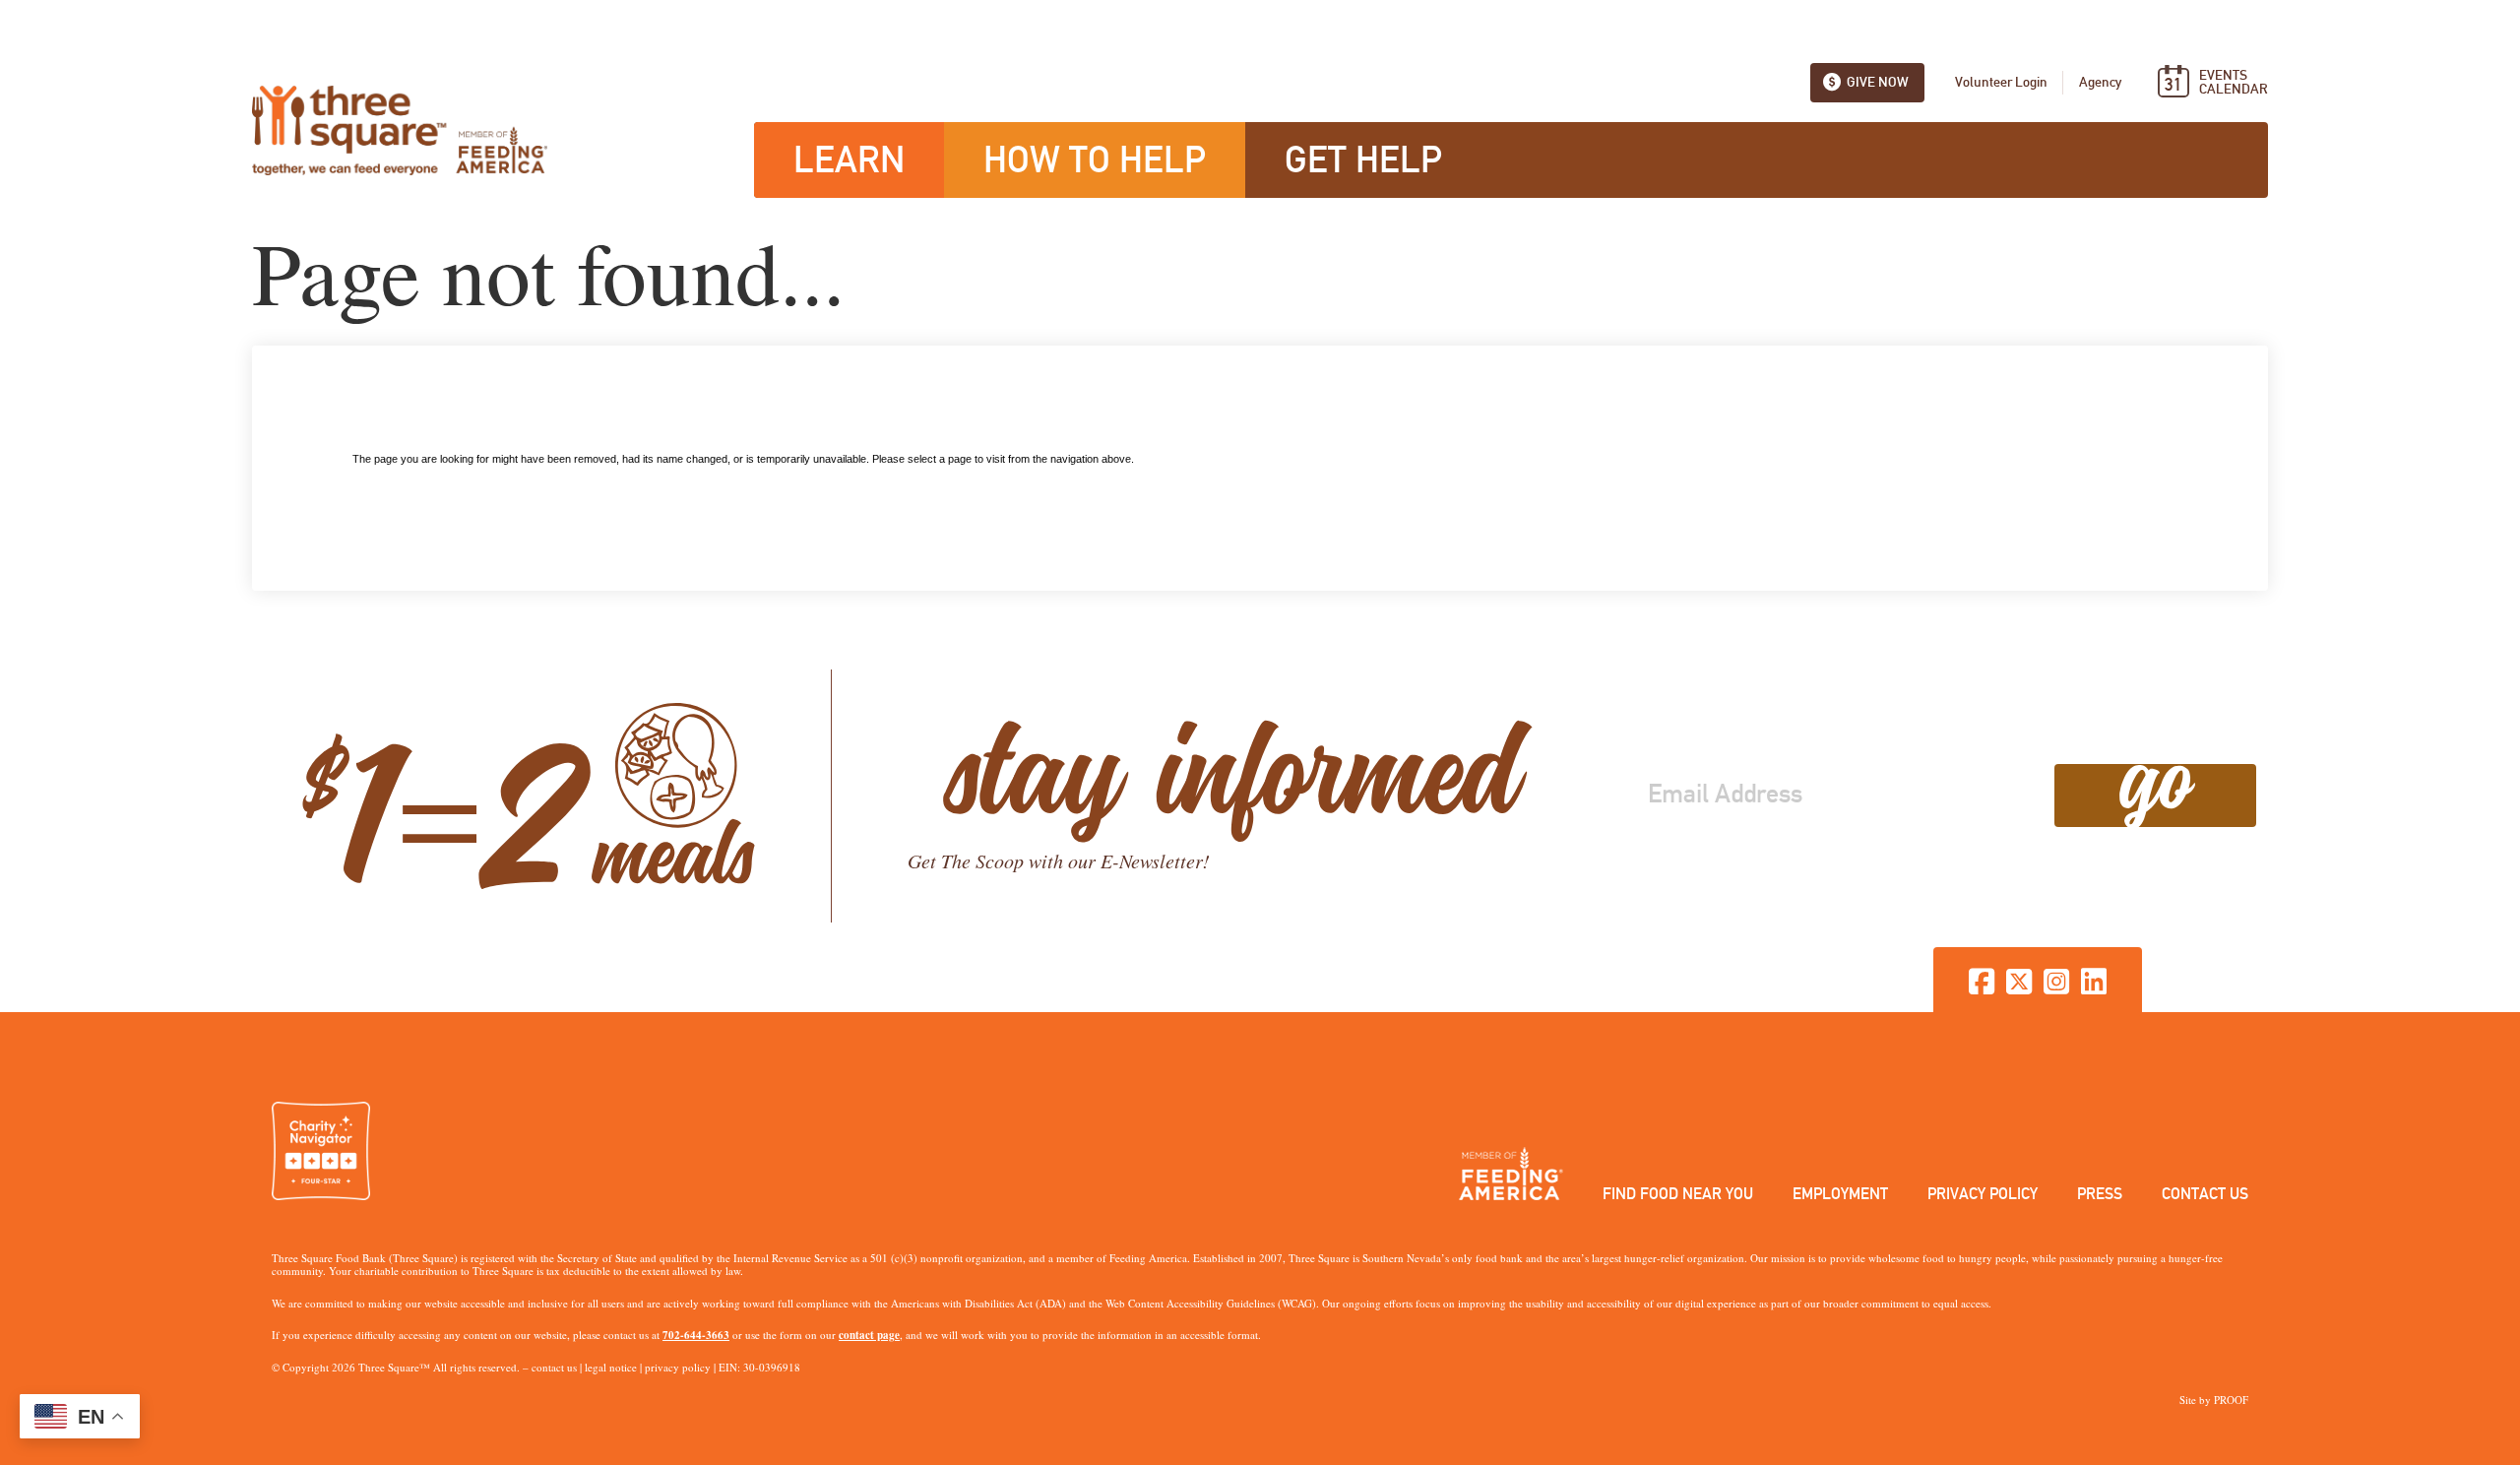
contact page (869, 1335)
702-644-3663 (696, 1335)
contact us (554, 1367)
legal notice (611, 1367)
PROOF (2231, 1400)
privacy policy (678, 1367)
